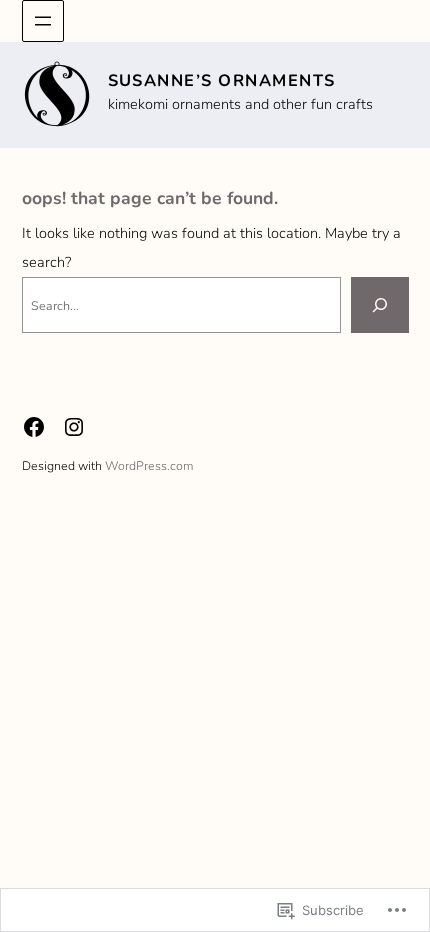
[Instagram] (74, 427)
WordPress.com (149, 465)
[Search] (380, 305)
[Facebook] (34, 427)
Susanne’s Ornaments (222, 80)
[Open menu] (43, 21)
